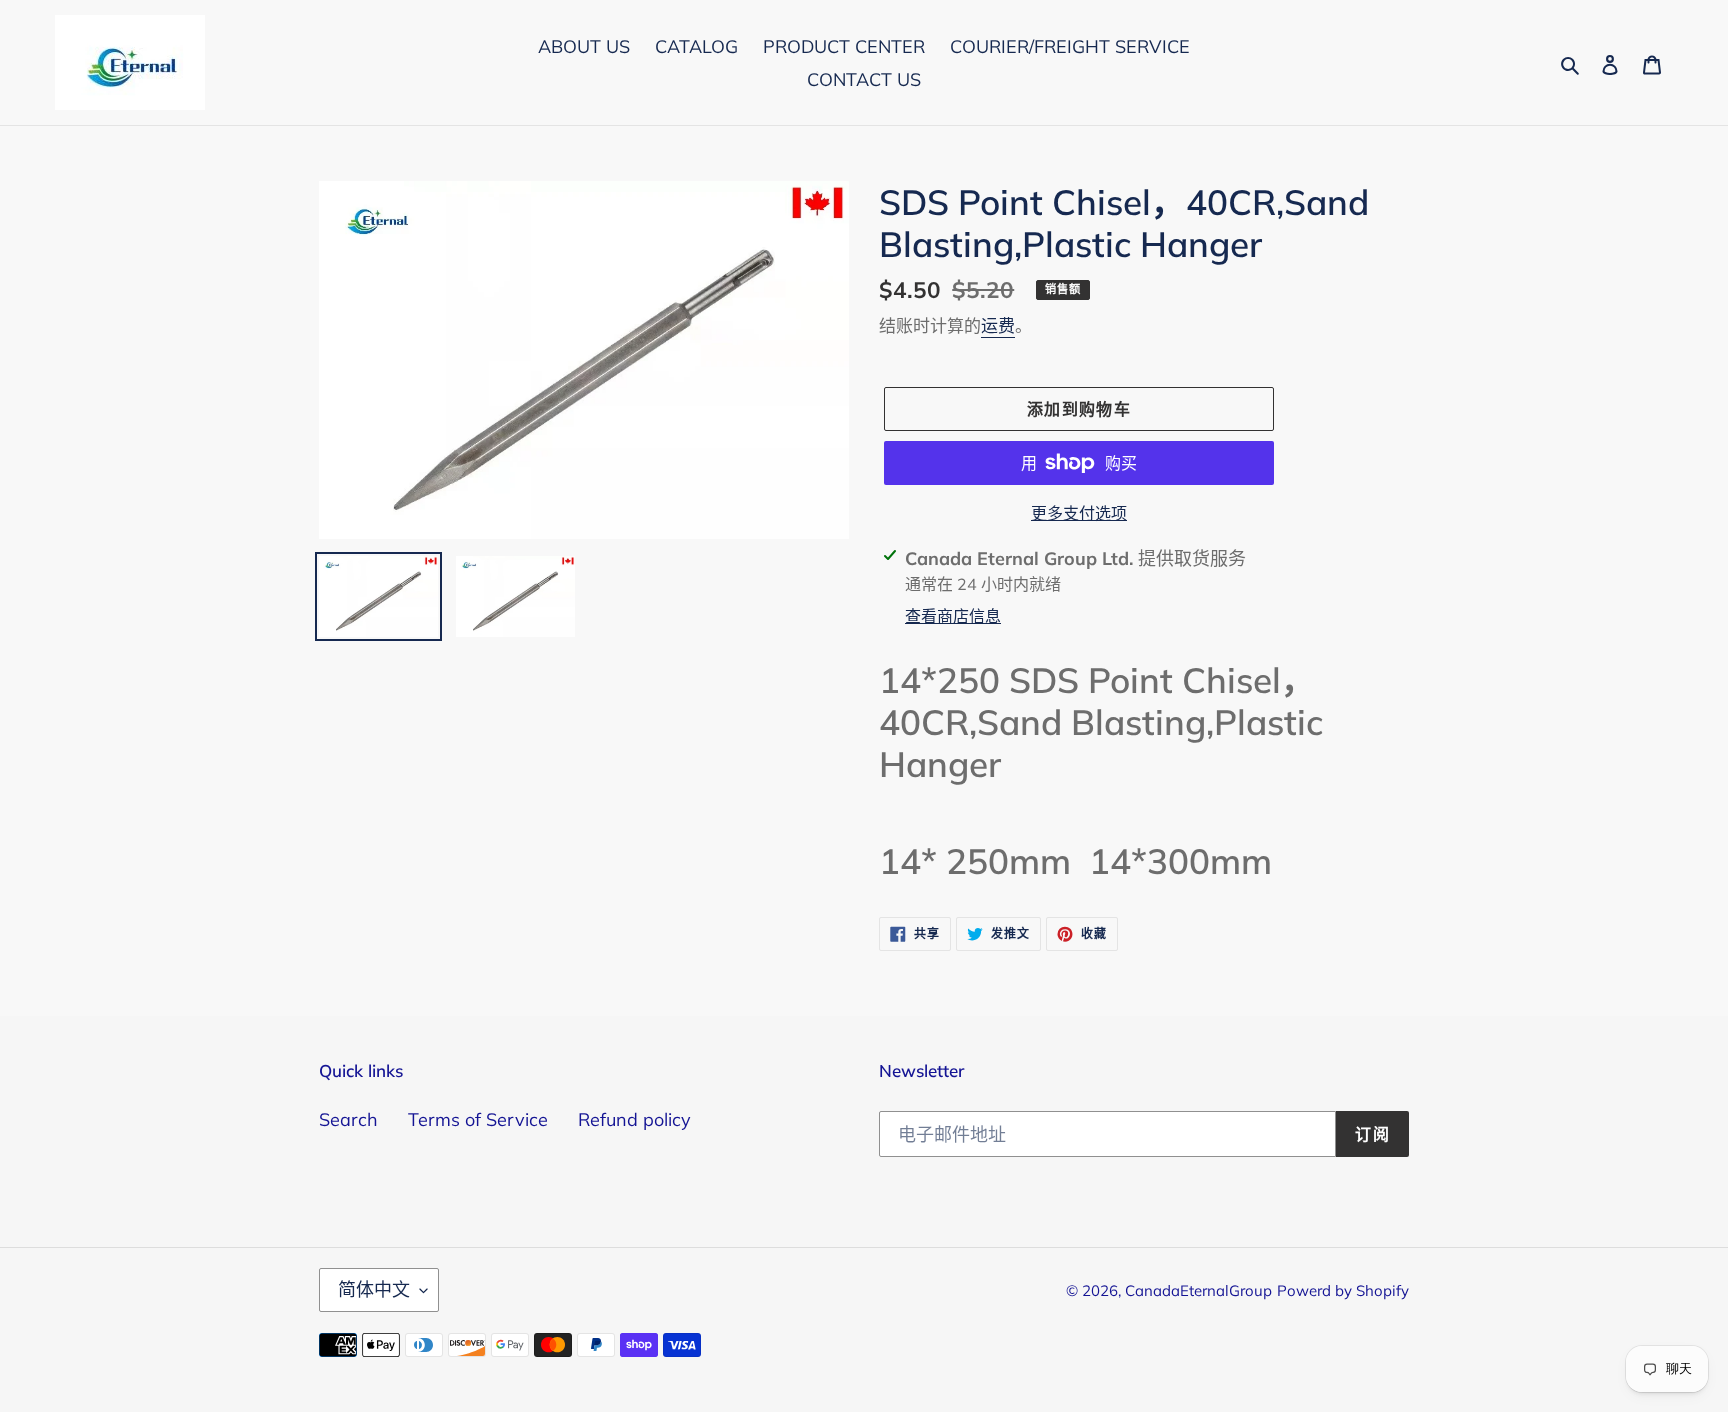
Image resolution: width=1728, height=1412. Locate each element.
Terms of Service (478, 1119)
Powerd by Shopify (1343, 1290)
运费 (998, 325)
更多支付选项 (1079, 513)
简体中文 (374, 1289)
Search (348, 1119)
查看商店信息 (953, 616)
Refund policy (634, 1119)
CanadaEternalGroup (1198, 1290)
